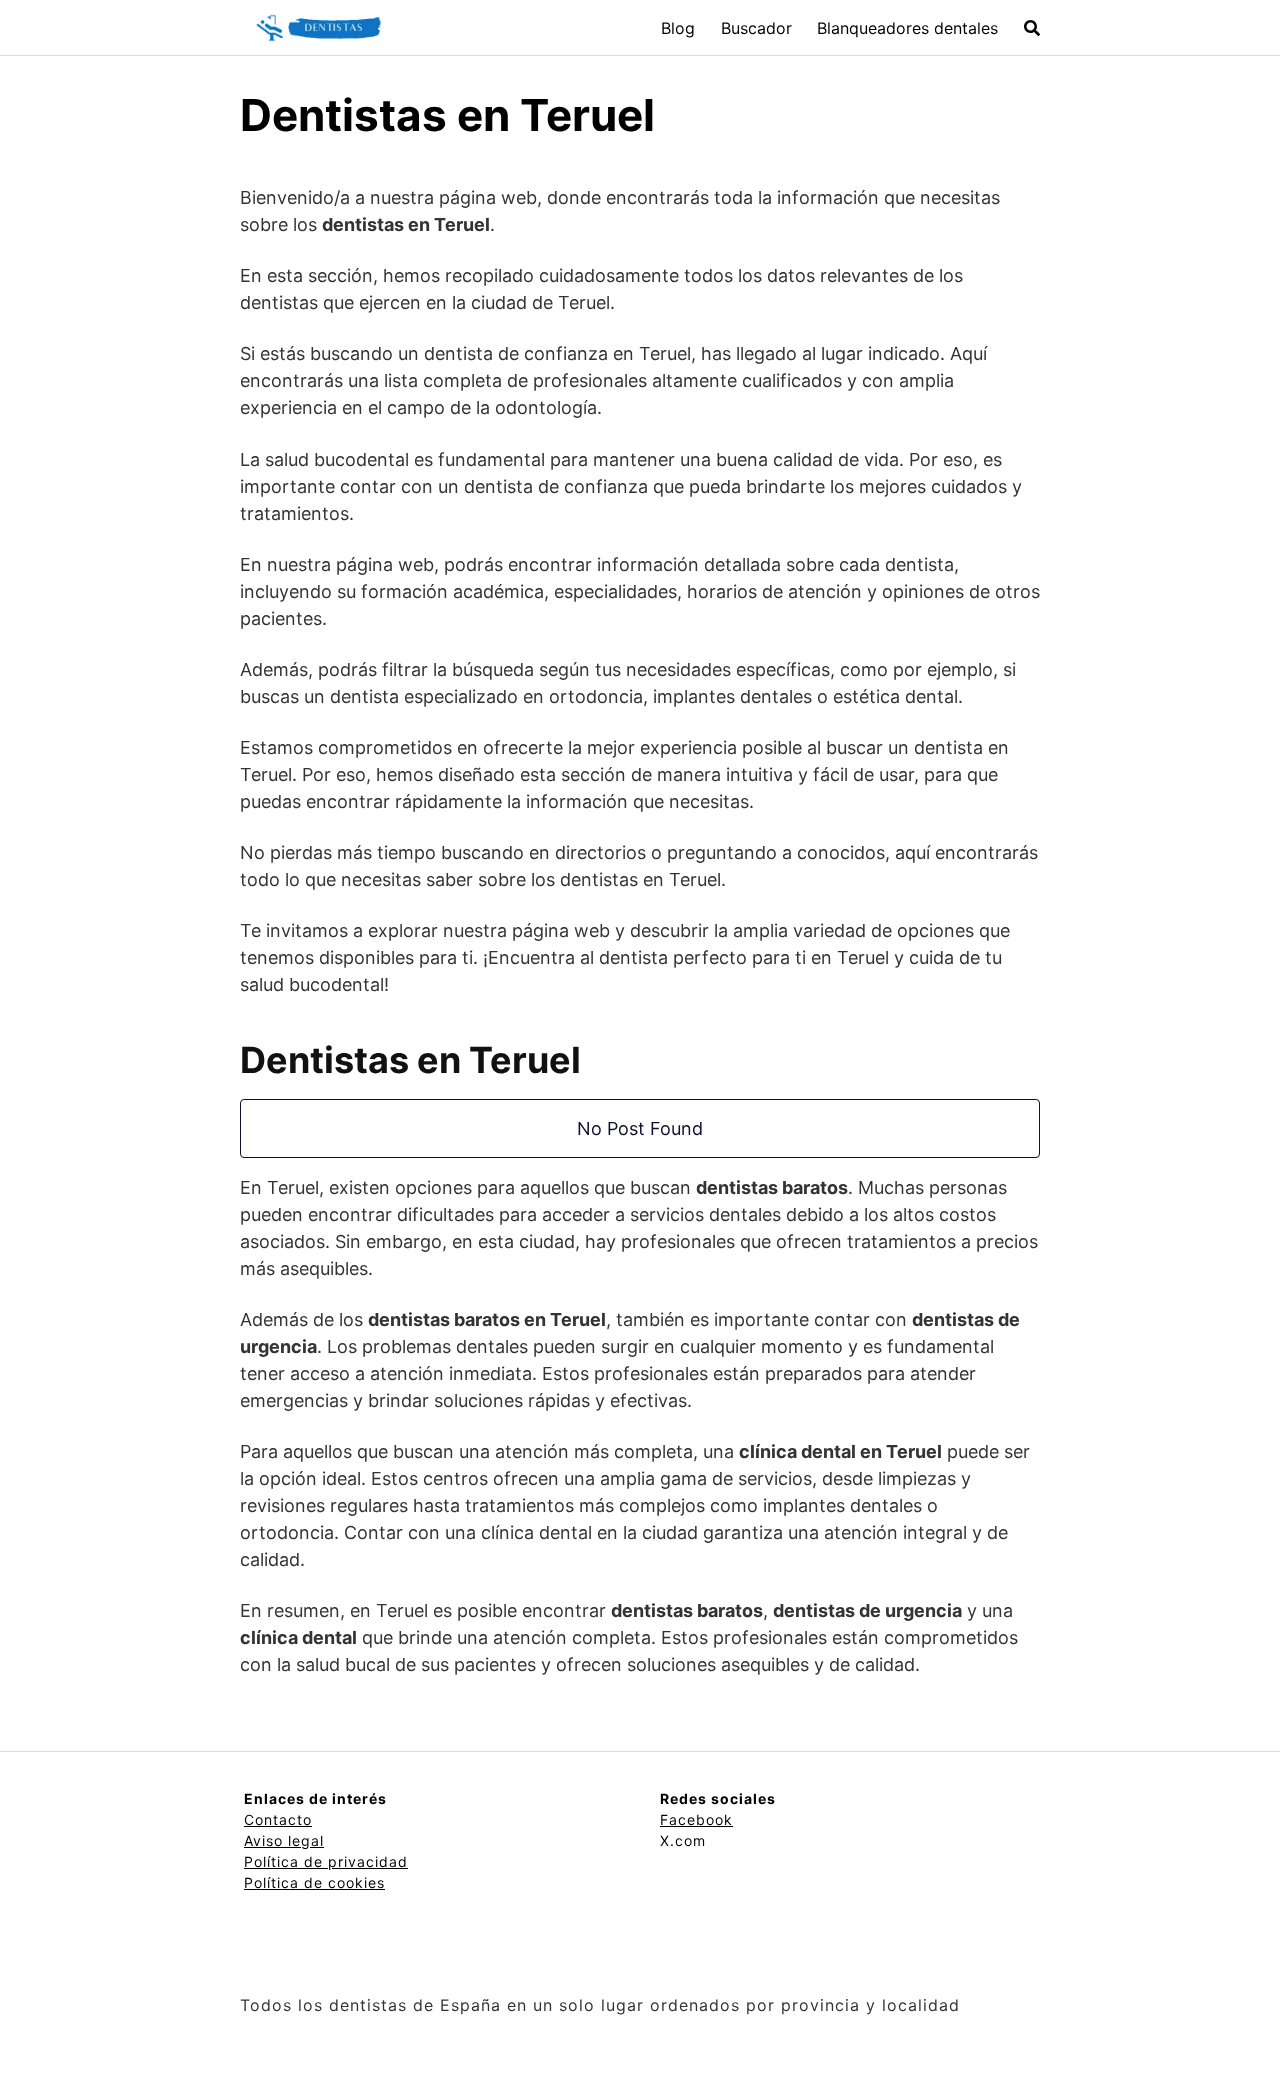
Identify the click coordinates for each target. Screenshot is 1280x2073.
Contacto (278, 1819)
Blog (678, 28)
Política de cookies (314, 1882)
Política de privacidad (326, 1861)
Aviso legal (284, 1840)
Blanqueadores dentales (907, 28)
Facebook (696, 1819)
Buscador (756, 28)
